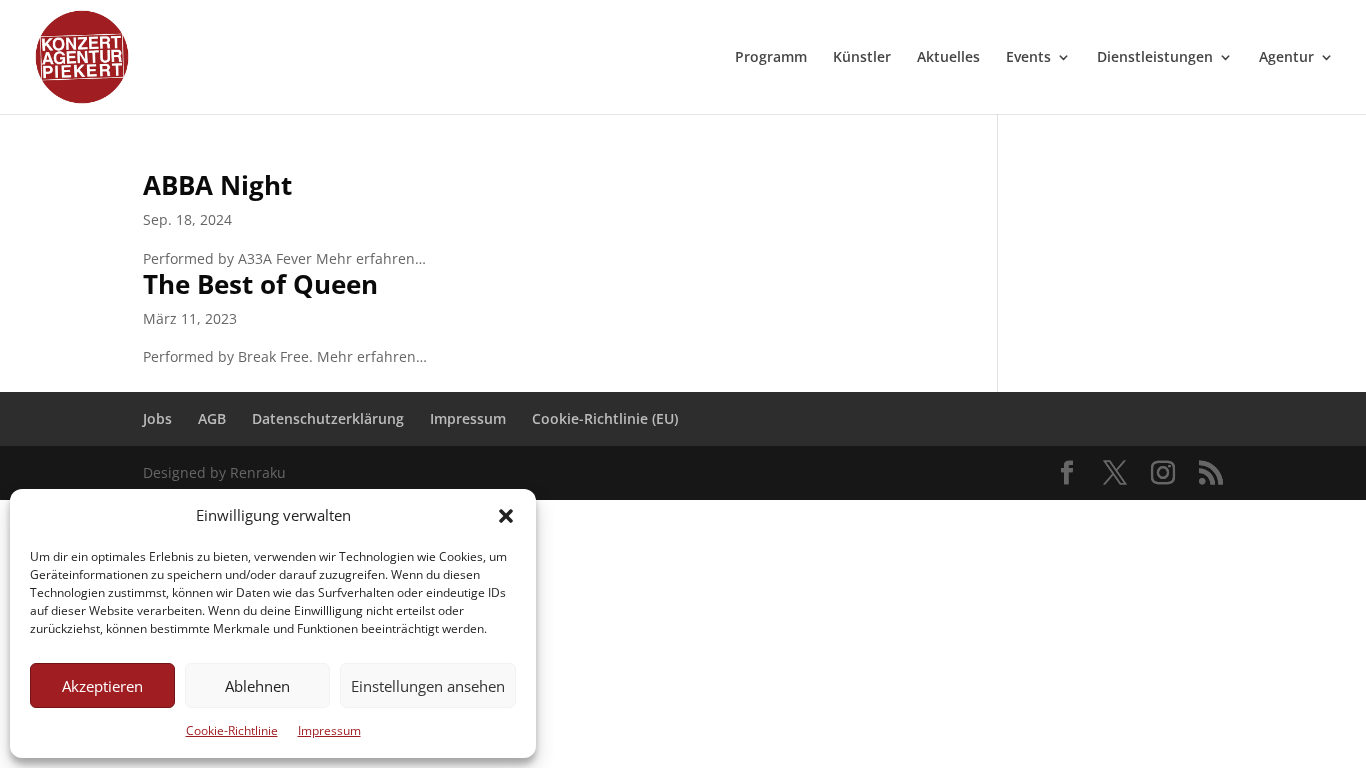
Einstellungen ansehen (428, 686)
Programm (771, 58)
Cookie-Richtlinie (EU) (605, 418)
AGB (212, 418)
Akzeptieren (102, 686)
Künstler (862, 58)
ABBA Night (217, 185)
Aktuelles (948, 58)
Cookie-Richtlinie (232, 730)
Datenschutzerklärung (328, 418)
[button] (506, 516)
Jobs (157, 418)
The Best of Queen (260, 284)
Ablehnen (257, 686)
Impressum (329, 730)
